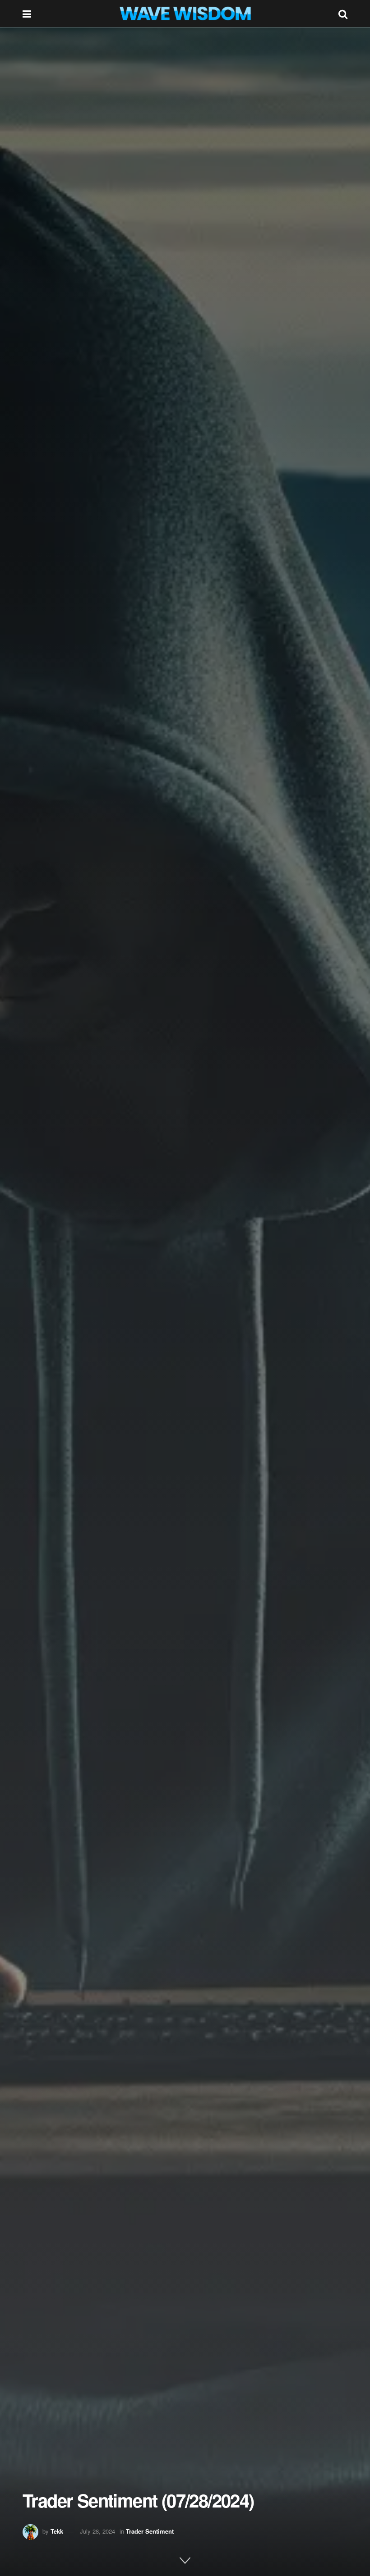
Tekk (57, 2531)
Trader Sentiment (150, 2531)
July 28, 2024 (97, 2531)
